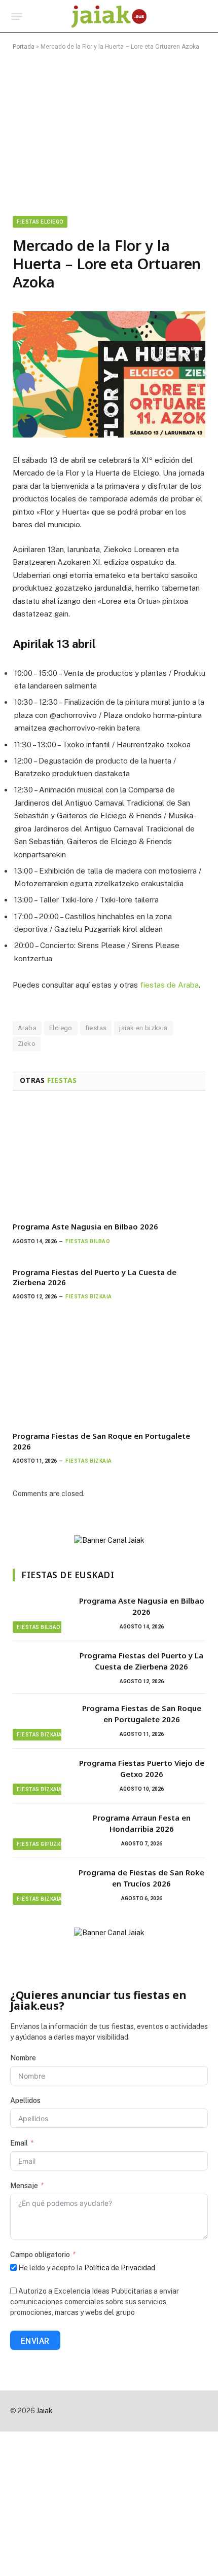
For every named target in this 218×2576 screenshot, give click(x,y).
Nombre (23, 2058)
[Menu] (17, 17)
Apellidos (25, 2100)
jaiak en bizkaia (143, 1028)
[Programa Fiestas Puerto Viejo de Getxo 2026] (41, 1776)
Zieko (27, 1044)
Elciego (61, 1028)
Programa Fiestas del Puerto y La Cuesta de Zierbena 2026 (141, 1661)
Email (19, 2143)
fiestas (96, 1028)
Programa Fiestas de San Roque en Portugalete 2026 (142, 1713)
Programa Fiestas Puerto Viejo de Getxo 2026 (142, 1768)
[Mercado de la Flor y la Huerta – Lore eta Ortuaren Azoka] (109, 374)
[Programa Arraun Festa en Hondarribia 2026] (41, 1831)
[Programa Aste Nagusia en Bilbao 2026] (109, 1159)
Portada (24, 47)
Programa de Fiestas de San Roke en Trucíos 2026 (141, 1878)
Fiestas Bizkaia (39, 1735)
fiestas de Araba (169, 985)
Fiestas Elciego (40, 222)
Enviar (35, 2341)
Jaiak (45, 2411)
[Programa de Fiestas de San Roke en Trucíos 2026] (41, 1885)
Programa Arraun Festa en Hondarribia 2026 (142, 1823)
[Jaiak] (109, 16)
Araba (27, 1028)
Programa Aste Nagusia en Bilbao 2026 (85, 1226)
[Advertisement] (109, 131)
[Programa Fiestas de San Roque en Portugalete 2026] (109, 1368)
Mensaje (24, 2186)
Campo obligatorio (40, 2255)
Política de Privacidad (120, 2268)
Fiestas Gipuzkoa (42, 1844)
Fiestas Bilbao (38, 1627)
